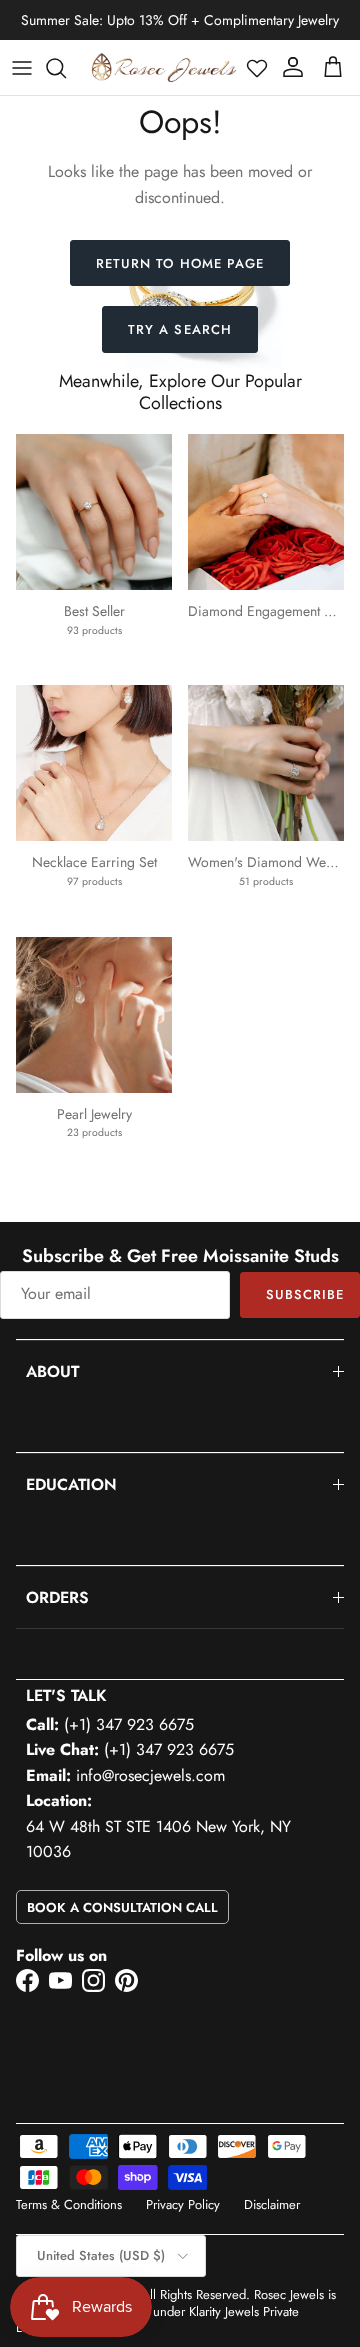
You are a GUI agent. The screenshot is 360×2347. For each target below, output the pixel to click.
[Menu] (22, 68)
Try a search (179, 329)
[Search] (66, 68)
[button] (257, 68)
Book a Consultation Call (122, 1907)
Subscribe (305, 1294)
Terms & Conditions (69, 2204)
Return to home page (180, 263)
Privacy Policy (183, 2204)
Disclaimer (272, 2204)
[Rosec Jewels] (164, 67)
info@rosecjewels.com (150, 1775)
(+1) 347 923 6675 (129, 1724)
